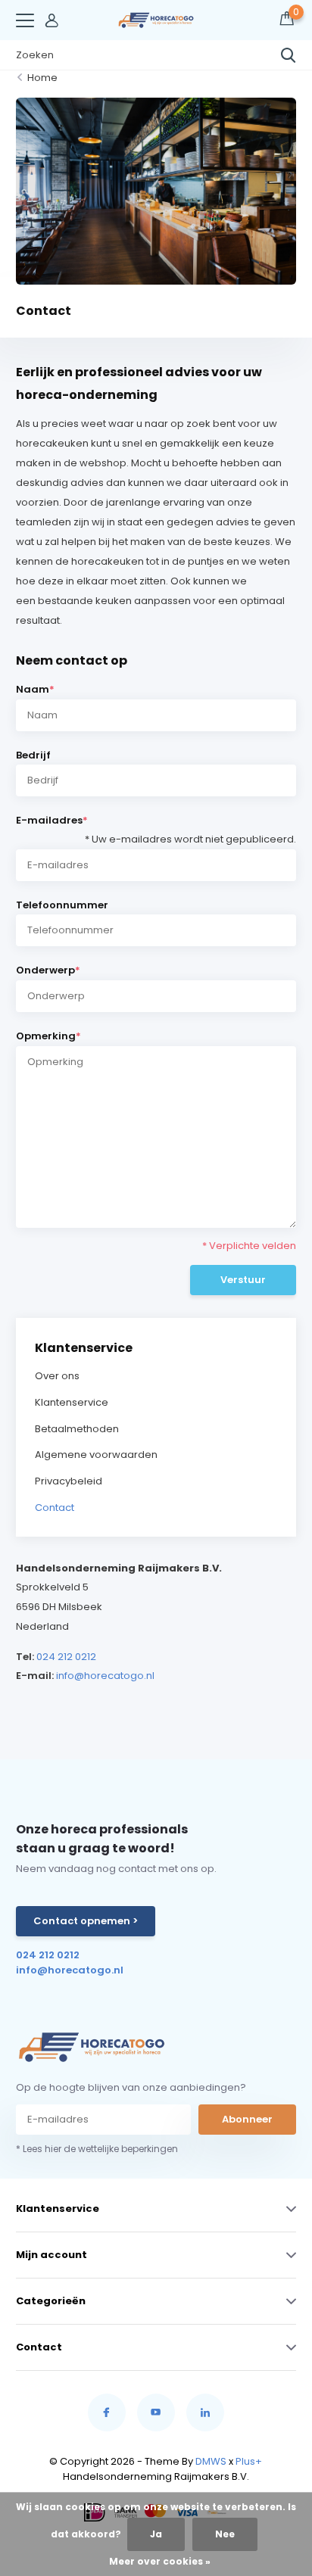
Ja (156, 2534)
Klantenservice (72, 1402)
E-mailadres (156, 822)
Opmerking (48, 1036)
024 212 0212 (66, 1657)
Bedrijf (33, 755)
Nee (225, 2534)
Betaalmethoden (77, 1429)
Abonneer (247, 2119)
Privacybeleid (69, 1481)
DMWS (211, 2461)
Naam (35, 689)
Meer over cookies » (160, 2561)
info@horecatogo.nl (105, 1676)
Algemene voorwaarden (96, 1455)
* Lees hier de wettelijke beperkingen (97, 2149)
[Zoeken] (289, 55)
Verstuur (243, 1280)
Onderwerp (48, 970)
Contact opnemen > (86, 1921)
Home (42, 78)
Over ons (57, 1376)
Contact (55, 1508)
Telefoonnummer (62, 905)
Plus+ (249, 2461)
